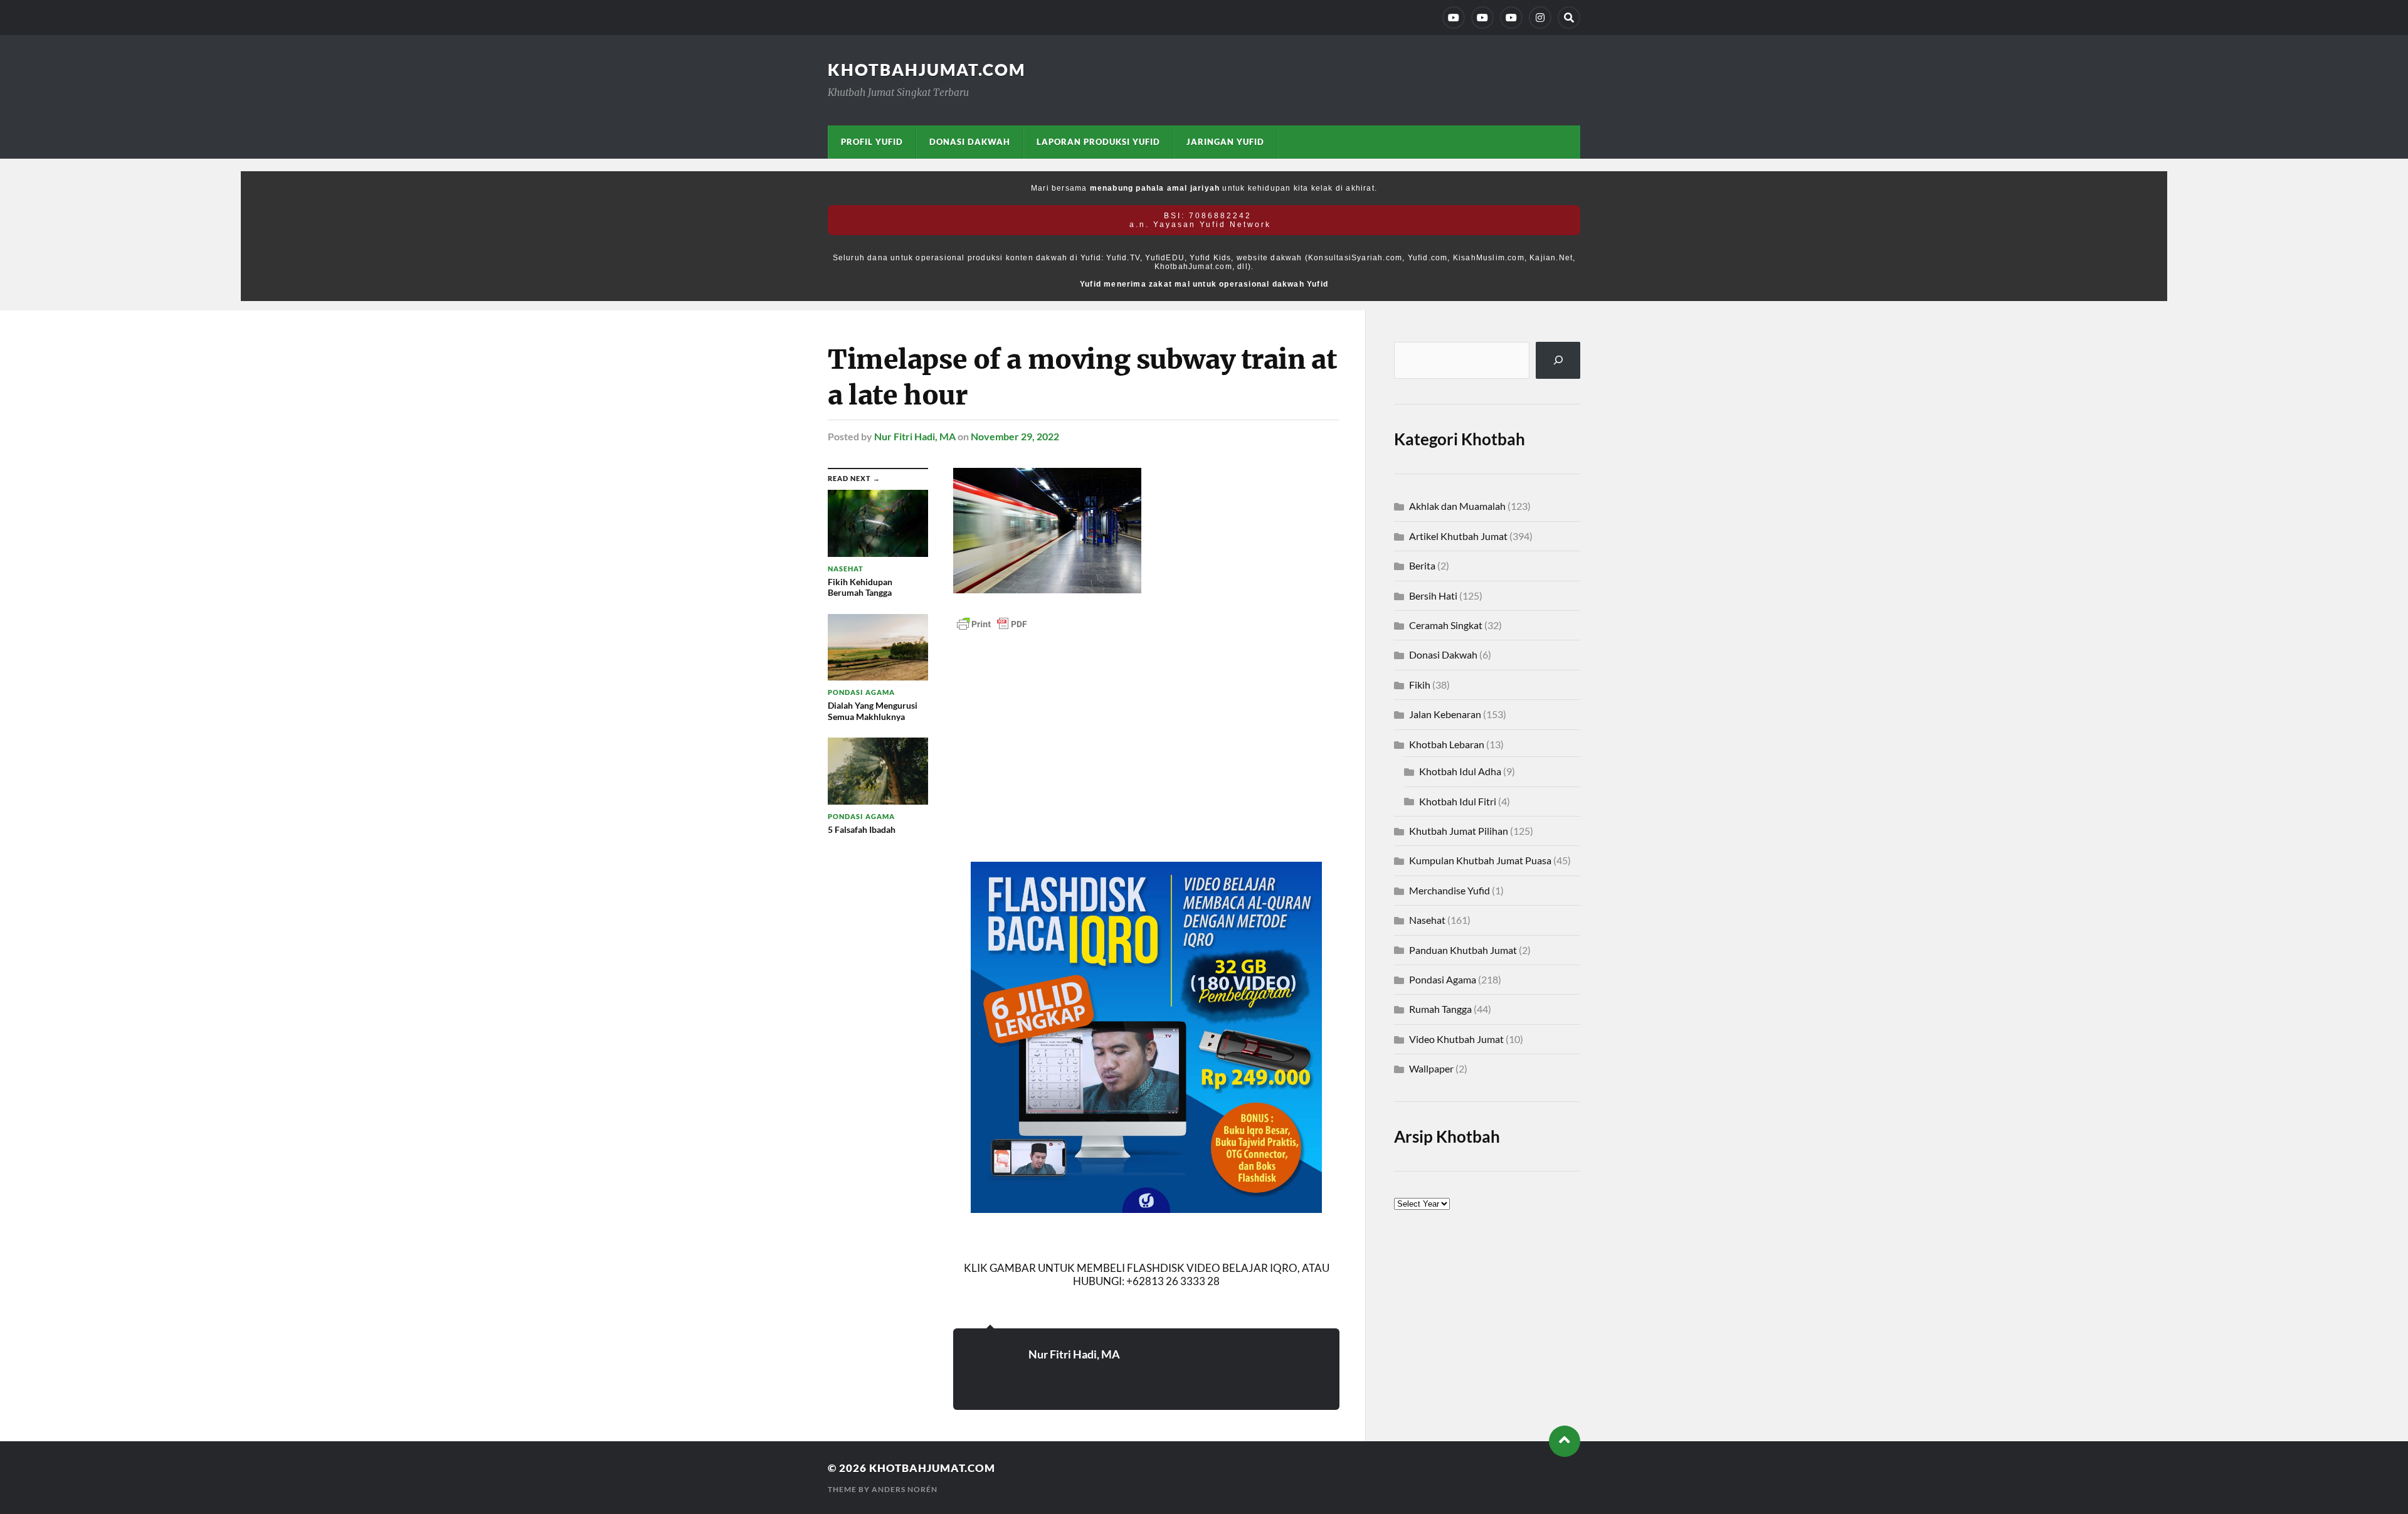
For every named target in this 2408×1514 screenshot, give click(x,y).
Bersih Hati (1433, 596)
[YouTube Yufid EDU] (1482, 18)
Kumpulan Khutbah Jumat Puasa (1480, 860)
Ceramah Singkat (1446, 625)
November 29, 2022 (1015, 436)
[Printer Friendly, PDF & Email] (992, 623)
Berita (1422, 565)
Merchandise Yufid (1450, 890)
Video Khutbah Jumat (1456, 1039)
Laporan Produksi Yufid (1098, 142)
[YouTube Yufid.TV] (1454, 18)
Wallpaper (1431, 1068)
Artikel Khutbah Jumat (1458, 536)
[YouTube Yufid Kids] (1511, 18)
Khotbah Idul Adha (1460, 771)
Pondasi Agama (1443, 979)
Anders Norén (905, 1489)
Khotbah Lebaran (1447, 744)
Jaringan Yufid (1225, 142)
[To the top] (1565, 1441)
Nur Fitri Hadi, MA (915, 436)
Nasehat (1427, 920)
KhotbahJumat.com (927, 70)
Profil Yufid (872, 142)
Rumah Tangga (1440, 1009)
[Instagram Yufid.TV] (1540, 18)
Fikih (1420, 685)
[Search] (1569, 18)
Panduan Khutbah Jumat (1463, 950)
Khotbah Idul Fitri (1458, 801)
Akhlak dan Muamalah (1457, 506)
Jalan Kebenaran (1445, 714)
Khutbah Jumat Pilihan (1459, 831)
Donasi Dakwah (970, 142)
